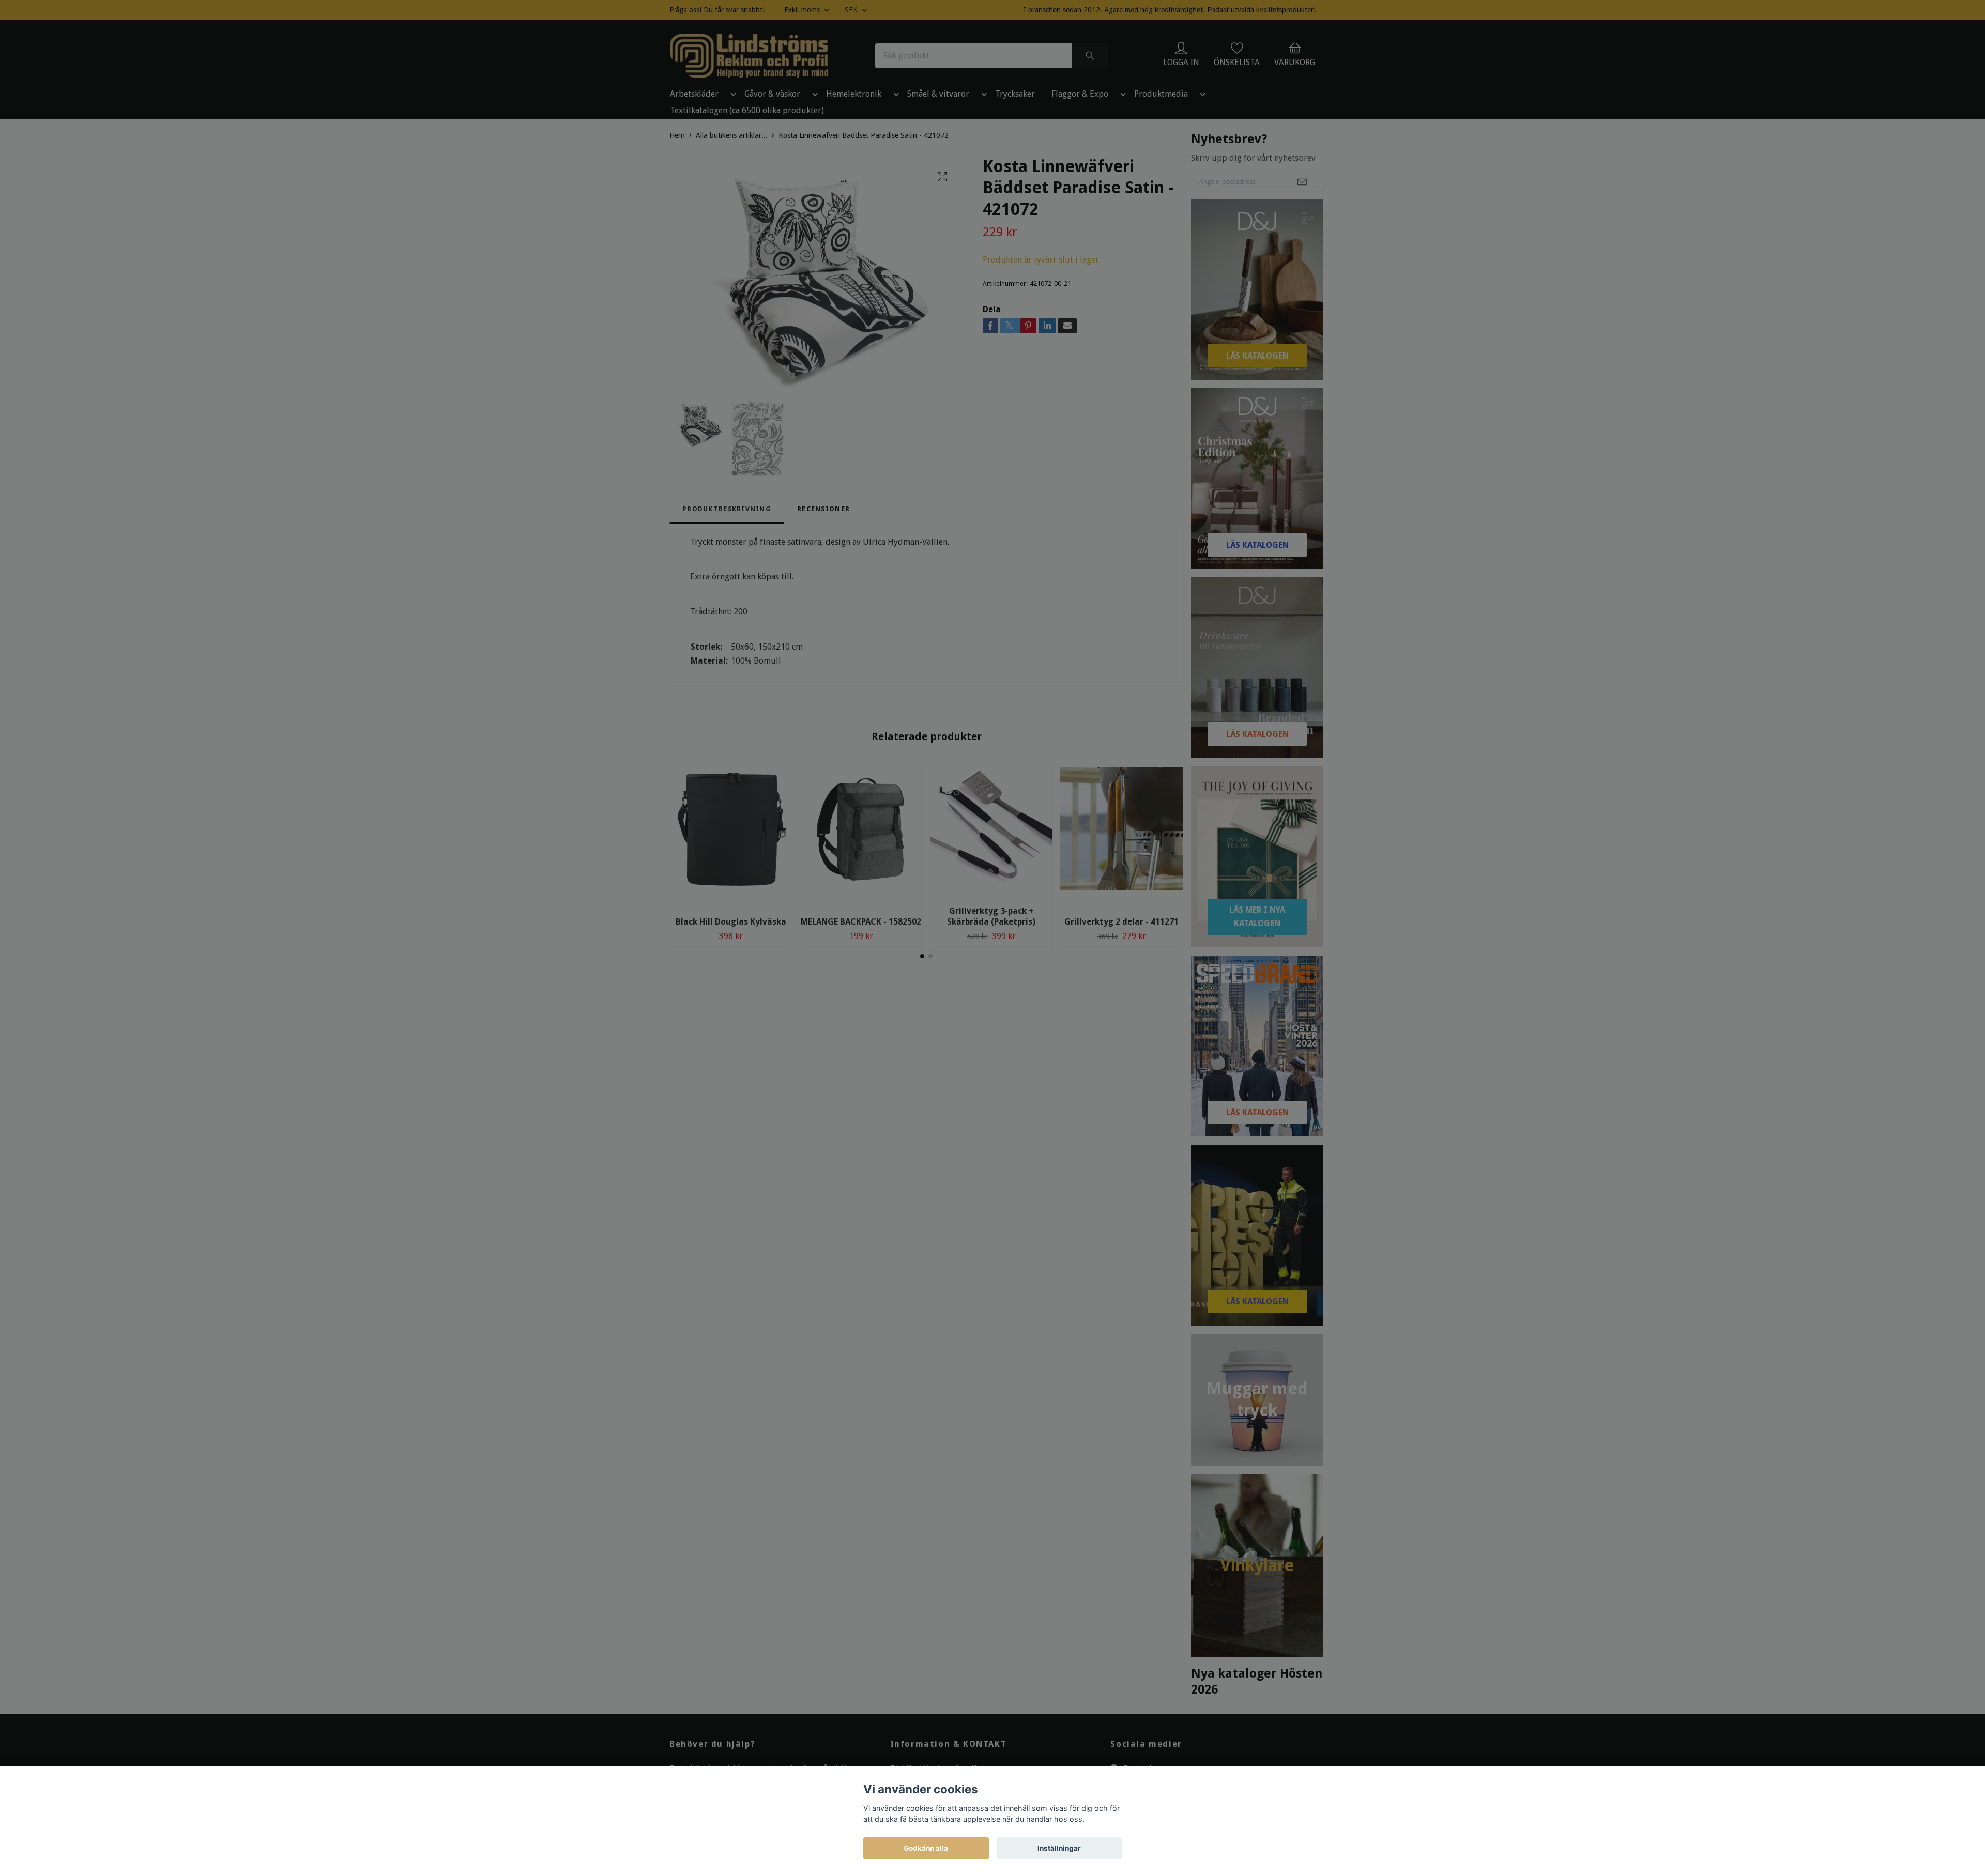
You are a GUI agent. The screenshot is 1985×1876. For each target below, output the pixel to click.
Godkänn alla (926, 1848)
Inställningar (1059, 1848)
